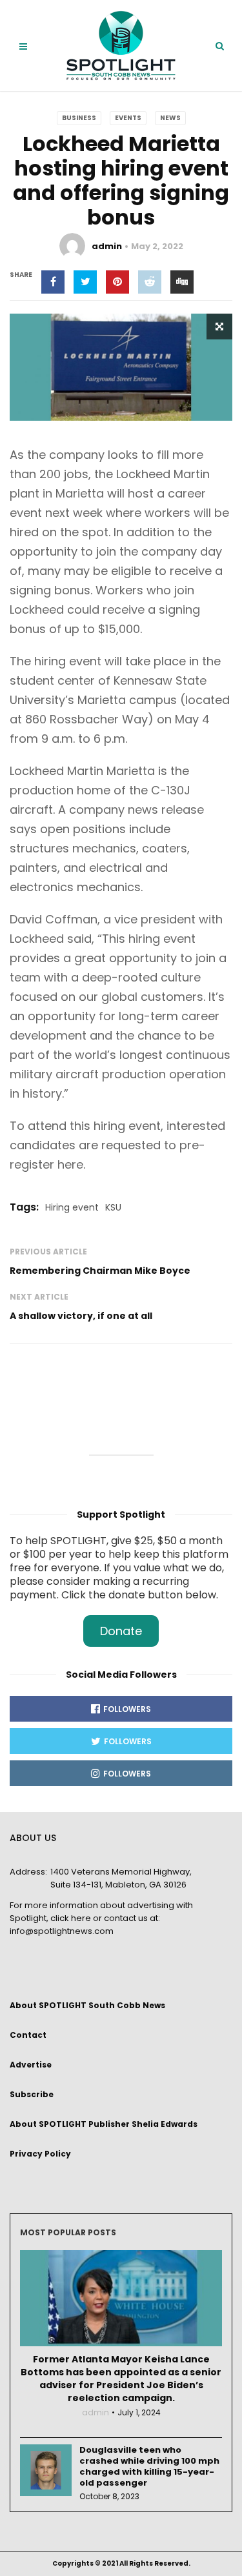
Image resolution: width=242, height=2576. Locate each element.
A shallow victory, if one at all (81, 1316)
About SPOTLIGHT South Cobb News (87, 2005)
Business (79, 118)
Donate (121, 1631)
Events (128, 118)
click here (71, 1918)
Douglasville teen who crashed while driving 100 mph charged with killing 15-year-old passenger (149, 2466)
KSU (113, 1207)
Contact (28, 2035)
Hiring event (72, 1207)
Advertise (31, 2065)
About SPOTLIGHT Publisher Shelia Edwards (104, 2124)
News (170, 118)
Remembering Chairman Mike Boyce (100, 1271)
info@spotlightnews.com (62, 1931)
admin (107, 246)
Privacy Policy (40, 2154)
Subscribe (32, 2094)
